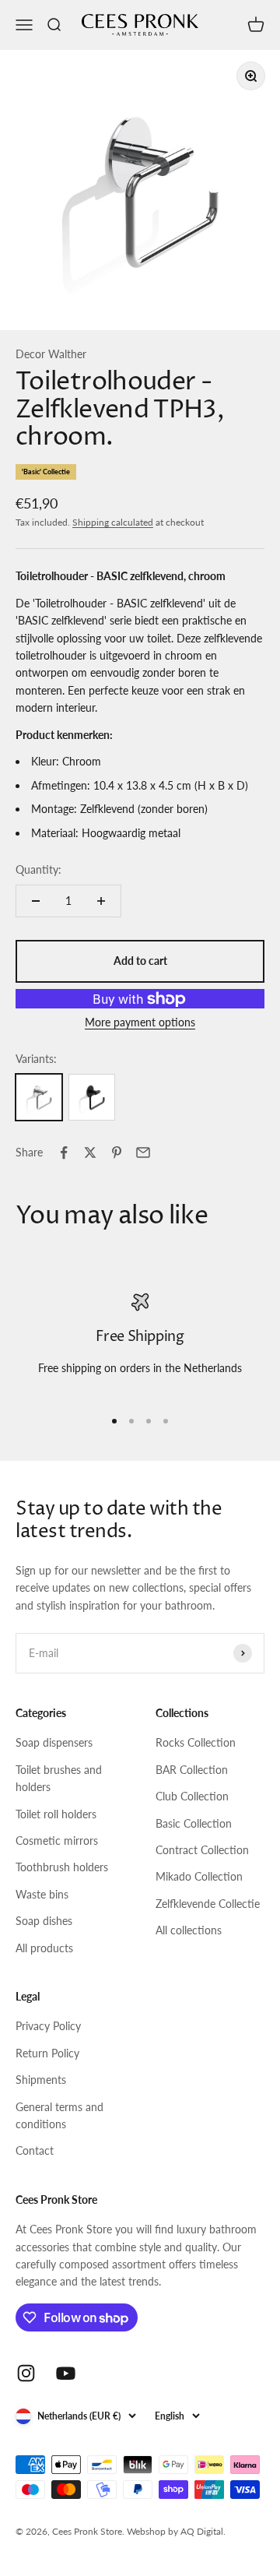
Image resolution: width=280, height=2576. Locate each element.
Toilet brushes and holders (59, 1778)
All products (44, 1948)
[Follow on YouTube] (66, 2373)
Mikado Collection (199, 1876)
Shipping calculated (113, 522)
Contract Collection (202, 1850)
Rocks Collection (196, 1742)
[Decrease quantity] (36, 901)
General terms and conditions (59, 2115)
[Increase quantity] (101, 901)
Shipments (41, 2080)
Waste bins (42, 1894)
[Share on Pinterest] (117, 1153)
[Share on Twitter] (90, 1153)
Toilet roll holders (56, 1814)
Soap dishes (44, 1921)
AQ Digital (202, 2531)
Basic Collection (194, 1823)
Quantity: (38, 869)
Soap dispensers (54, 1742)
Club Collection (192, 1796)
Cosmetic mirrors (57, 1841)
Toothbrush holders (62, 1867)
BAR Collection (192, 1770)
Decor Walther (51, 354)
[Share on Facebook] (64, 1153)
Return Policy (47, 2053)
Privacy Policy (48, 2026)
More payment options (140, 1022)
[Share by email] (143, 1153)
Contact (35, 2150)
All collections (189, 1930)
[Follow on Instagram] (26, 2373)
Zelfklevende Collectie (208, 1904)
